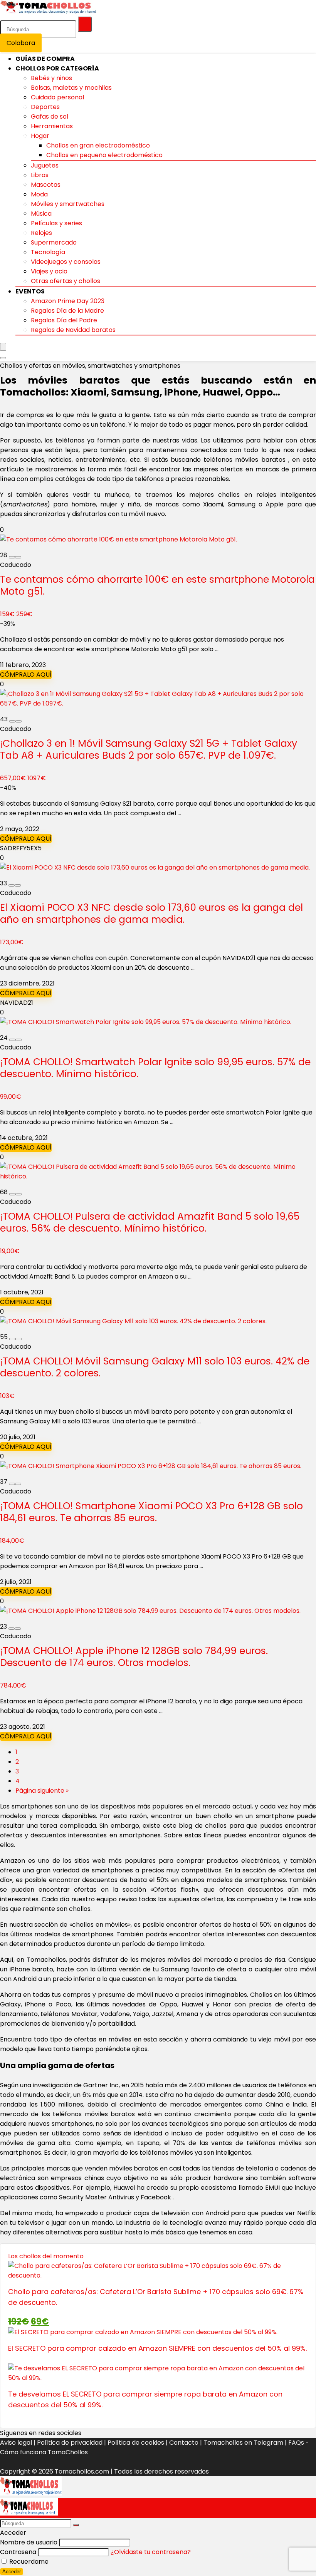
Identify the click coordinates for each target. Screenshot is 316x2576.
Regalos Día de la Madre (67, 311)
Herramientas (52, 126)
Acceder (12, 2572)
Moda (39, 194)
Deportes (45, 107)
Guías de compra (45, 59)
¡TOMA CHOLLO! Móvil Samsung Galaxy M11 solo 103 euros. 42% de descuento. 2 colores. (155, 1367)
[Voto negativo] (12, 557)
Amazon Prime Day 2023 (68, 301)
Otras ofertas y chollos (66, 281)
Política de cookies (136, 2443)
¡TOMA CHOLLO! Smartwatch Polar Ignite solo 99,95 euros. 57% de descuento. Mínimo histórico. (155, 1068)
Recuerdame (28, 2562)
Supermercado (54, 242)
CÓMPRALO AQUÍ (26, 675)
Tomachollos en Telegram (243, 2443)
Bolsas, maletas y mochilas (71, 88)
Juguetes (45, 165)
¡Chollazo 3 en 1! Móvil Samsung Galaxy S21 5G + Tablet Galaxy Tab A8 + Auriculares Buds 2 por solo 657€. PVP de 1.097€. (149, 749)
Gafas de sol (50, 116)
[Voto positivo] (18, 557)
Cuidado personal (57, 97)
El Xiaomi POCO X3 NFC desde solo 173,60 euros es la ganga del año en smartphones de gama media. (151, 913)
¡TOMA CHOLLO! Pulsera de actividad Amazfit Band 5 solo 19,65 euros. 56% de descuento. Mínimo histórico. (150, 1222)
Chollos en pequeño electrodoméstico (104, 155)
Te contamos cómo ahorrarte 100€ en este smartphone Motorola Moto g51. (157, 585)
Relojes (41, 233)
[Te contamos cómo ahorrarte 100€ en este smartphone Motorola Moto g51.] (118, 539)
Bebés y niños (51, 78)
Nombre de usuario (29, 2542)
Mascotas (46, 185)
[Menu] (3, 347)
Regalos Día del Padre (64, 320)
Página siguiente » (42, 1791)
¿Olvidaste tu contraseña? (151, 2552)
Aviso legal (16, 2443)
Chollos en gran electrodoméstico (98, 145)
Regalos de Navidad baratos (73, 330)
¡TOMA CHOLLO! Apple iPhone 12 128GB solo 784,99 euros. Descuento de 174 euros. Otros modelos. (134, 1657)
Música (41, 214)
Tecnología (48, 252)
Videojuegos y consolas (66, 262)
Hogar (40, 136)
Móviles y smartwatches (68, 204)
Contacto (184, 2443)
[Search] (3, 358)
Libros (40, 175)
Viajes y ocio (49, 271)
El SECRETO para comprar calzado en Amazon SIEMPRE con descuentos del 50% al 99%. (157, 2348)
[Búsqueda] (85, 24)
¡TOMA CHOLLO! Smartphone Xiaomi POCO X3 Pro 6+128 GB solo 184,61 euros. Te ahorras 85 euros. (151, 1512)
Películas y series (56, 223)
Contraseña (18, 2552)
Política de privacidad (70, 2443)
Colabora (21, 43)
